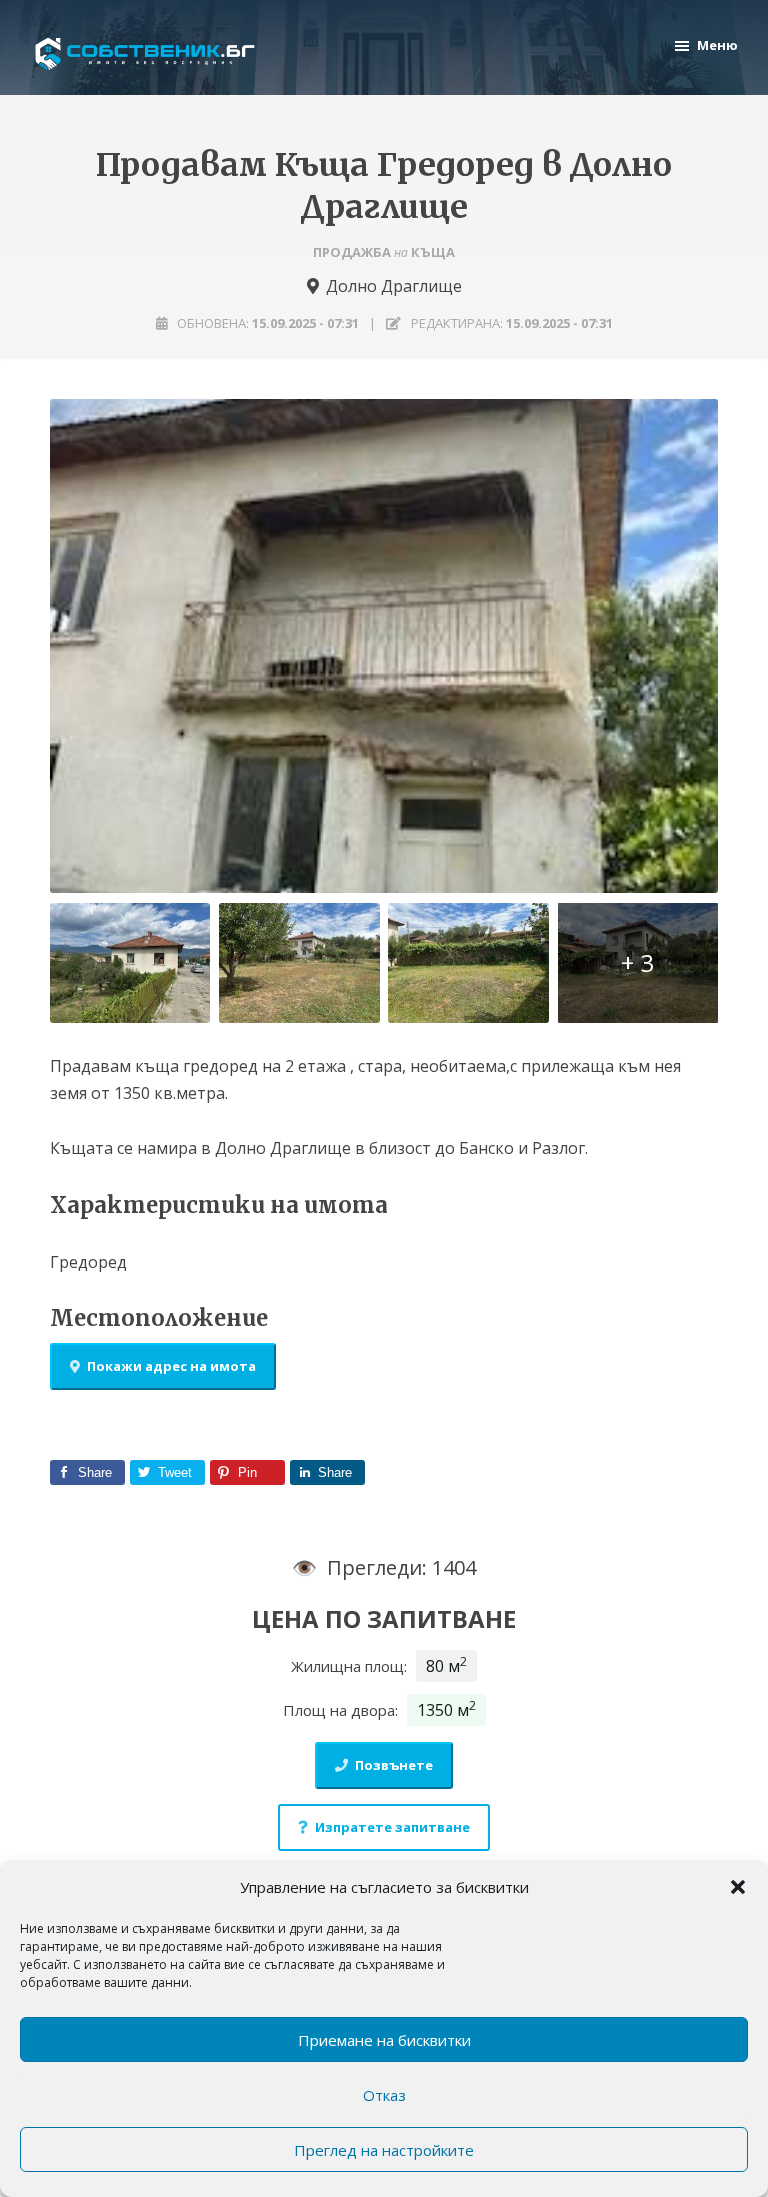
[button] (738, 1887)
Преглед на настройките (384, 2150)
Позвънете (394, 1765)
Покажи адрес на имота (171, 1366)
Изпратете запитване (392, 1827)
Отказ (384, 2095)
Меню (717, 45)
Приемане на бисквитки (384, 2040)
